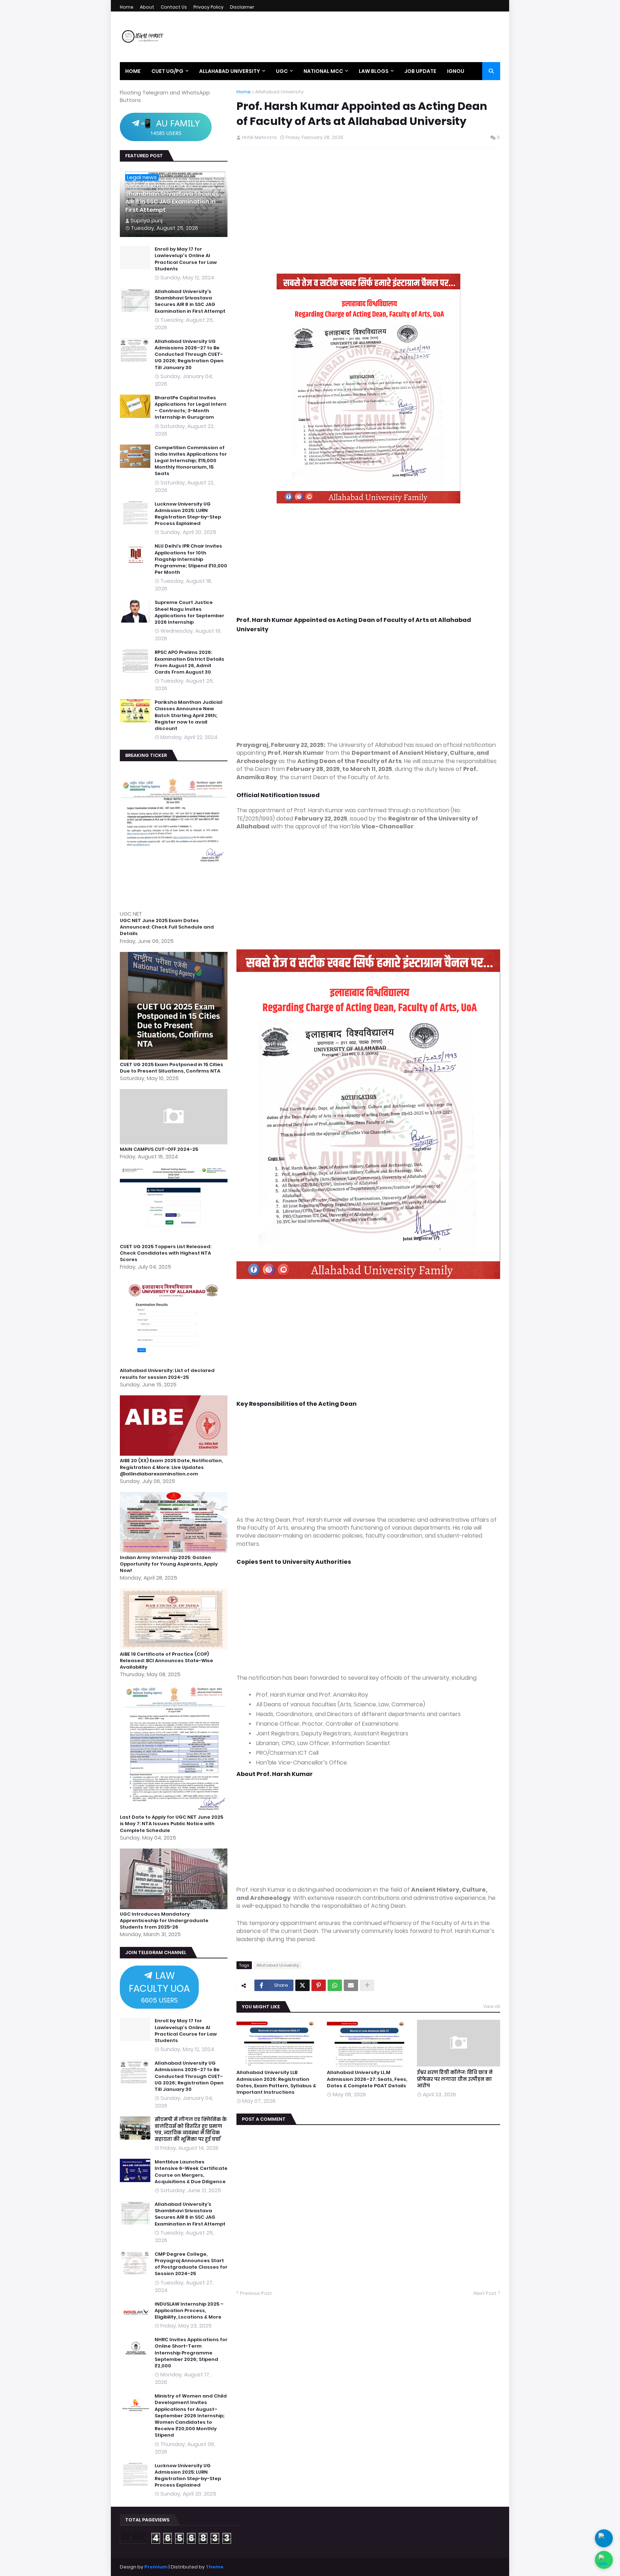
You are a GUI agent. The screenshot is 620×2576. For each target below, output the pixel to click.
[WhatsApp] (335, 1985)
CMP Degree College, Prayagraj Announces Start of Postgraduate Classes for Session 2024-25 (191, 2264)
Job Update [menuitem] (420, 71)
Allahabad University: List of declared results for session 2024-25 (167, 1374)
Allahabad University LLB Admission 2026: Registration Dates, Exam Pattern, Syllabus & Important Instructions (276, 2082)
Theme (215, 2567)
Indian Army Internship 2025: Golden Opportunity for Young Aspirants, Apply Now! (169, 1564)
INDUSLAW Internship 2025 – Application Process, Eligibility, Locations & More (189, 2311)
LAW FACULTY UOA (159, 1987)
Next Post (485, 2293)
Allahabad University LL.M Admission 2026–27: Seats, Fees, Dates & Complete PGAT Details (367, 2079)
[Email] (351, 1985)
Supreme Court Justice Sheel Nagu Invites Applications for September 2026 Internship (189, 612)
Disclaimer (242, 7)
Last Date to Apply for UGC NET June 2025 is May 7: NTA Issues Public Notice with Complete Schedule (172, 1824)
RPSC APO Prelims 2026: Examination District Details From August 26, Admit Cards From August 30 (189, 662)
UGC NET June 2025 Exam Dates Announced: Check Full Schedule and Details (167, 927)
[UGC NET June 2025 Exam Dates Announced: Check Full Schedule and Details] (175, 906)
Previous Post (256, 2293)
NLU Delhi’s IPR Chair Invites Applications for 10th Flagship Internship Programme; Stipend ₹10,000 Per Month (191, 559)
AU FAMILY (170, 127)
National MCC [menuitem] (323, 71)
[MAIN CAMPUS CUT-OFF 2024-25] (175, 1142)
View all (492, 2006)
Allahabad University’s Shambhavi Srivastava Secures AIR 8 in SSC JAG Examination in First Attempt (172, 198)
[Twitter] (302, 1985)
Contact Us (174, 7)
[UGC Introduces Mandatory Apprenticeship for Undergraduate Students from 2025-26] (175, 1907)
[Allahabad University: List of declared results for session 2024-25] (175, 1364)
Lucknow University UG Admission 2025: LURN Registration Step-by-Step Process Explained (188, 514)
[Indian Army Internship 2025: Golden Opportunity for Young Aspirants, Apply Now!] (175, 1551)
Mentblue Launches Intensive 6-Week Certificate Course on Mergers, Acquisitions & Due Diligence (191, 2172)
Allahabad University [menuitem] (230, 71)
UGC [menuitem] (282, 71)
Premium (156, 2567)
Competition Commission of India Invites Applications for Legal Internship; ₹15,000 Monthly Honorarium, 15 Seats (191, 461)
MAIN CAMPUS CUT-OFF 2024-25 (159, 1149)
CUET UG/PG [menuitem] (167, 71)
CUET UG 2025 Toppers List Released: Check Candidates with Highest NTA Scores (166, 1253)
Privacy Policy (208, 7)
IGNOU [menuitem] (456, 71)
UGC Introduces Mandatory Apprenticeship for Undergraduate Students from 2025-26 (164, 1921)
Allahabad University (279, 92)
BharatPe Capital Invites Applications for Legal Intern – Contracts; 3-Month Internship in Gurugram (191, 408)
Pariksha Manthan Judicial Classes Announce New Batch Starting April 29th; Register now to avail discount (189, 715)
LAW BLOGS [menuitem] (374, 71)
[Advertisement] (368, 214)
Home (127, 7)
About (147, 7)
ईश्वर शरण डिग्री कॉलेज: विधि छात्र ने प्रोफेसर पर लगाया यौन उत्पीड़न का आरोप (455, 2079)
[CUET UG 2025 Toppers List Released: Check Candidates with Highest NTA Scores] (175, 1240)
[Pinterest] (319, 1985)
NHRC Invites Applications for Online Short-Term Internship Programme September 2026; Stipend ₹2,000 (191, 2353)
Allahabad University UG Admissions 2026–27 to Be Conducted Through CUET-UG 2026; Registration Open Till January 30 (189, 355)
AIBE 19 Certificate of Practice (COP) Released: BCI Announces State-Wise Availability (166, 1661)
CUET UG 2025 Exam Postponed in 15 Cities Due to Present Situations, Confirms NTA (172, 1068)
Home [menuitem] (133, 71)
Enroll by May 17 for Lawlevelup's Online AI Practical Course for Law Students (186, 259)
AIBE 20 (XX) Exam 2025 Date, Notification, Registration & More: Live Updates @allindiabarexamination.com (171, 1467)
